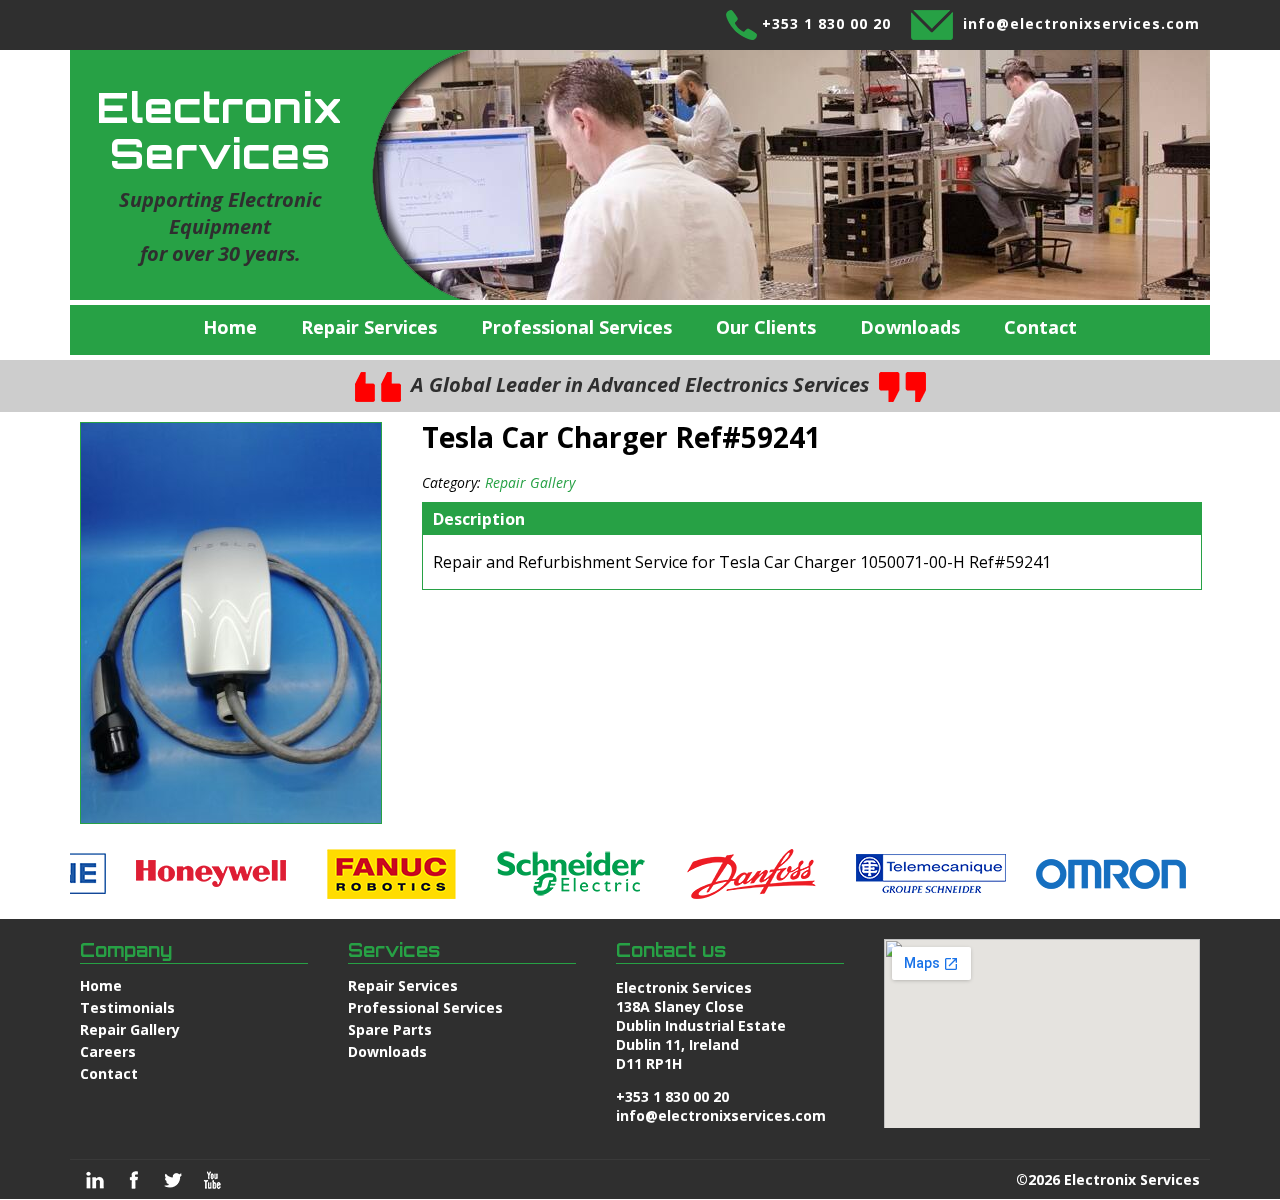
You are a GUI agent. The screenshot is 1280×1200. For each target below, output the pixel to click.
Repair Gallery (530, 482)
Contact (1040, 327)
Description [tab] (479, 519)
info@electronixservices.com (1081, 23)
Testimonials (127, 1007)
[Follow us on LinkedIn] (95, 1180)
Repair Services (369, 327)
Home (230, 327)
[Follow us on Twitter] (173, 1180)
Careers (108, 1051)
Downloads (910, 327)
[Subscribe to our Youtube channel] (212, 1180)
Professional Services (576, 327)
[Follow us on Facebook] (134, 1180)
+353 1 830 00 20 (826, 23)
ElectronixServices (220, 130)
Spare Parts (390, 1029)
